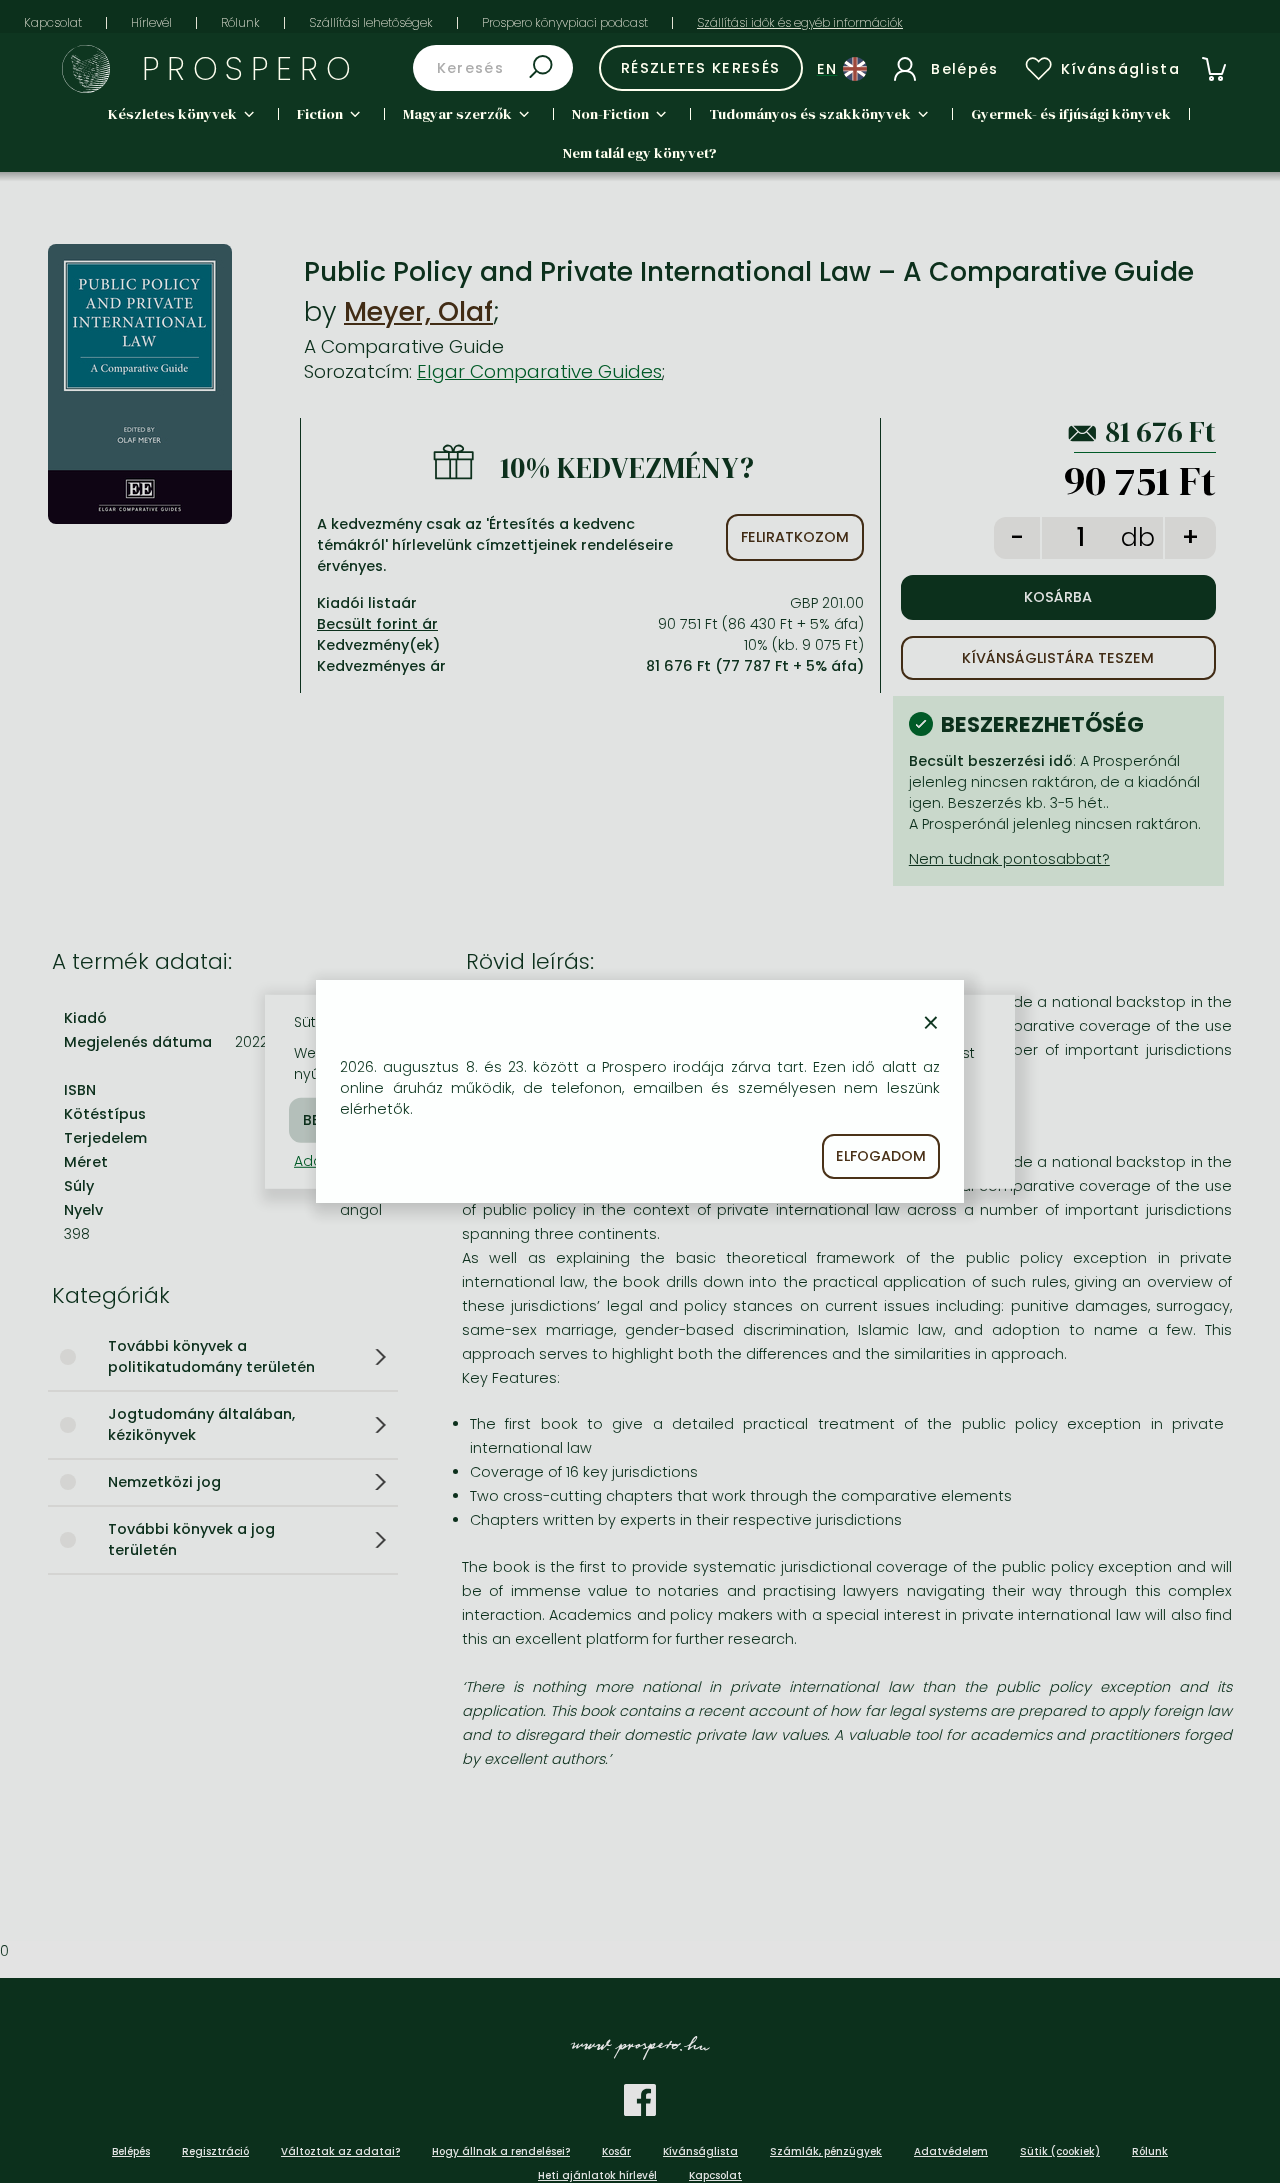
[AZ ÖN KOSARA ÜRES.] (1214, 69)
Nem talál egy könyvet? (640, 153)
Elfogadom (881, 1156)
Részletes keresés (701, 68)
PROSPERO (250, 68)
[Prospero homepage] (86, 69)
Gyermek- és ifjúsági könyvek (1071, 114)
